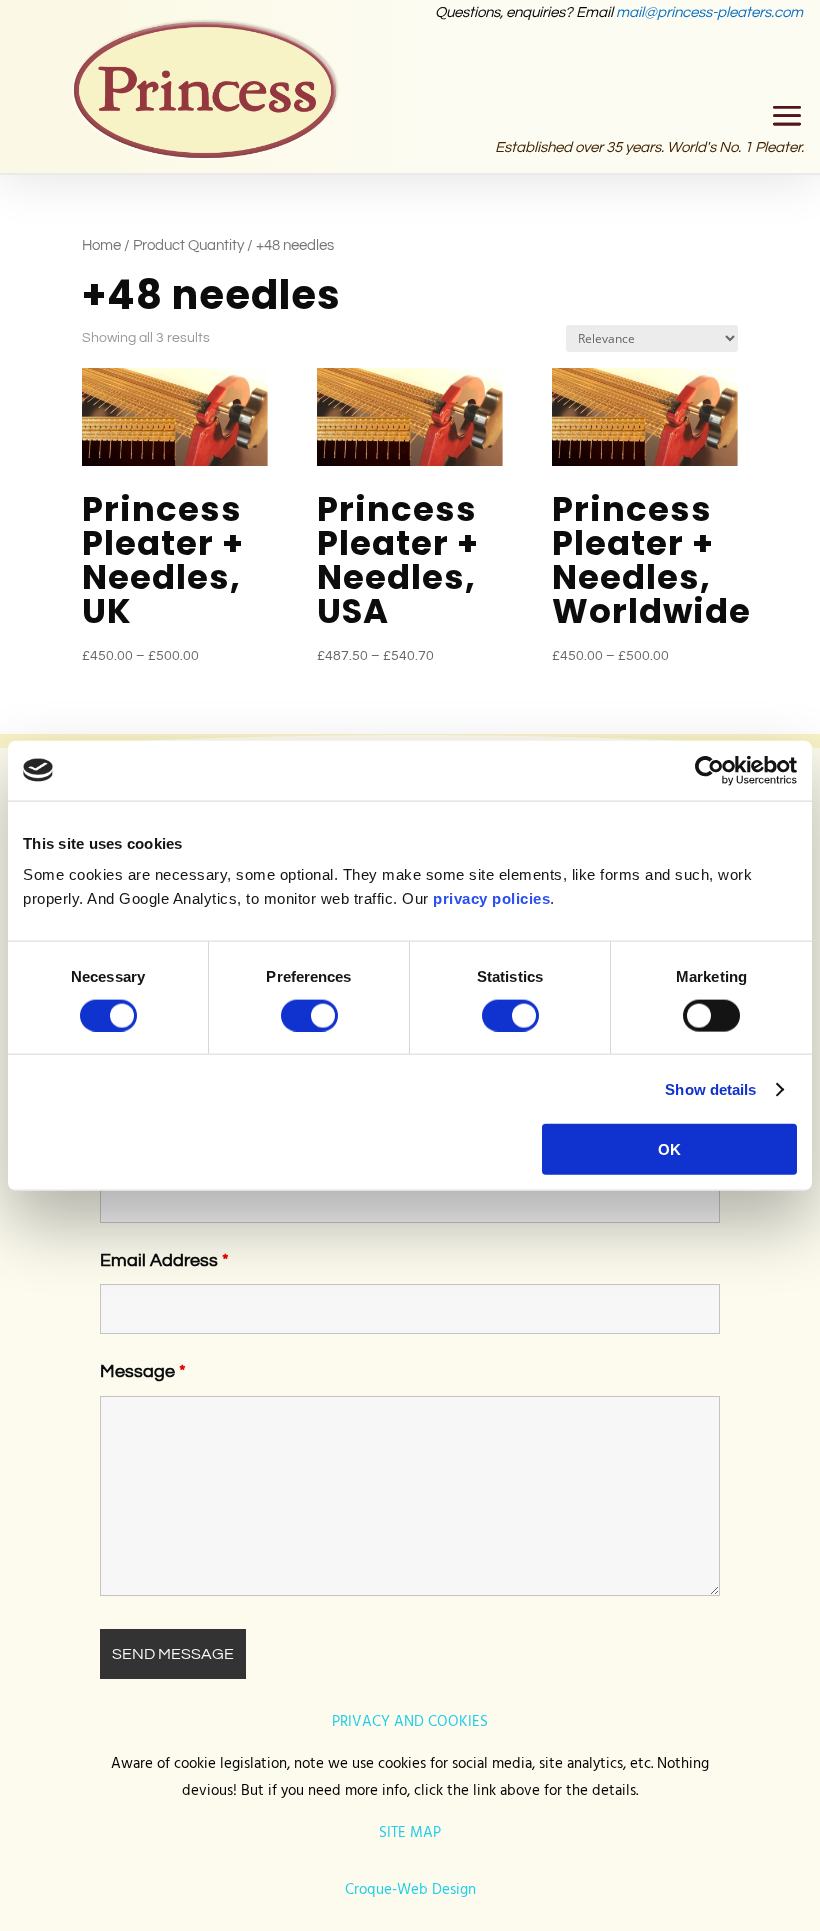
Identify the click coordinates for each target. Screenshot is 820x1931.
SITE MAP (410, 1833)
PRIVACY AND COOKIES (410, 1722)
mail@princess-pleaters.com (709, 12)
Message (143, 1371)
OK (669, 1149)
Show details (710, 1088)
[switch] (309, 1015)
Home (101, 245)
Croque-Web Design (410, 1890)
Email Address (164, 1260)
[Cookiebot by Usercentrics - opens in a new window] (709, 770)
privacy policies (491, 898)
